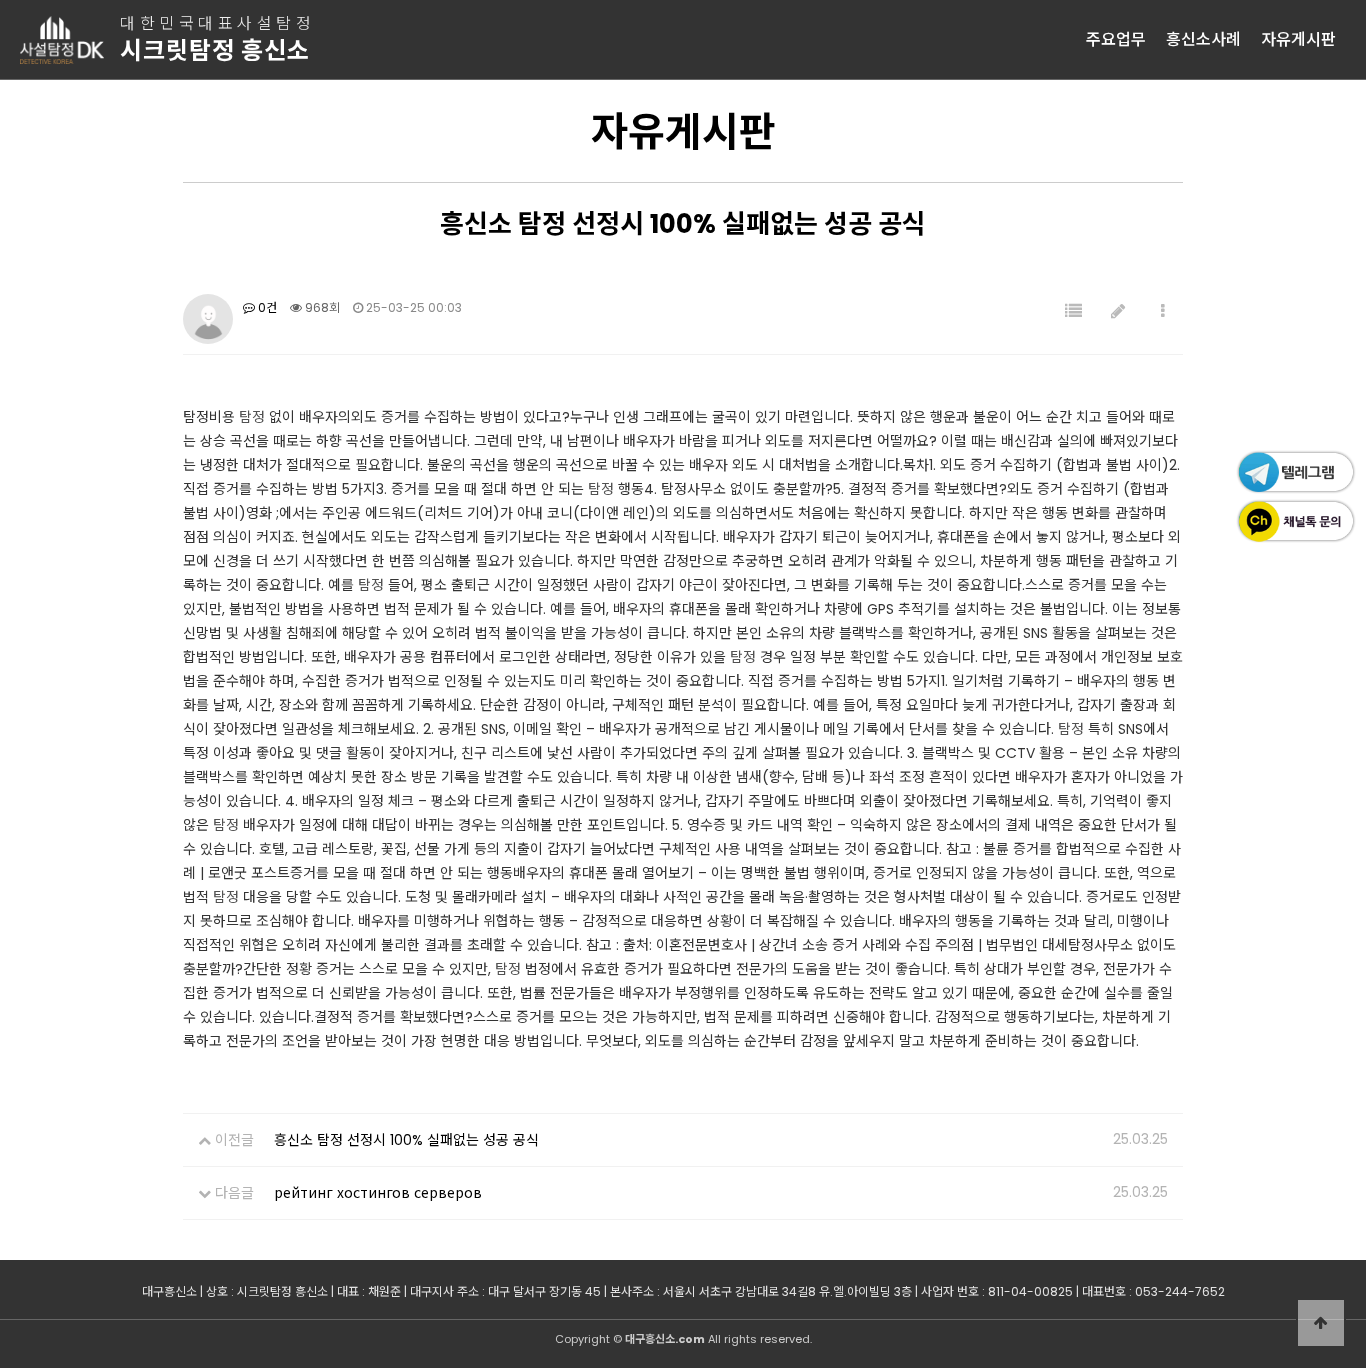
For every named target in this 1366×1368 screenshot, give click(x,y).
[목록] (1073, 311)
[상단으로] (1321, 1323)
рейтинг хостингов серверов (378, 1193)
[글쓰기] (1118, 311)
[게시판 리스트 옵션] (1163, 311)
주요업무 (1116, 39)
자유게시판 (1298, 39)
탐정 (252, 417)
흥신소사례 (1203, 39)
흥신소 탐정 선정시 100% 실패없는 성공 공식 (406, 1140)
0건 (266, 307)
